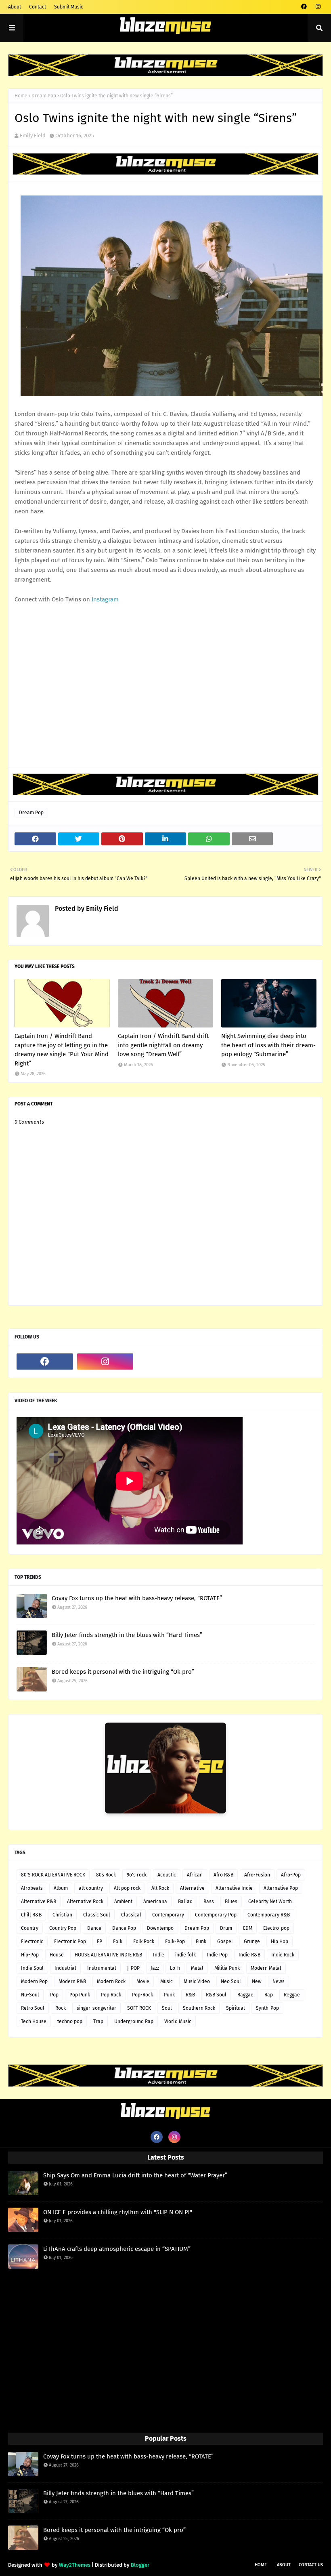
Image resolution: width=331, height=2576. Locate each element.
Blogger (140, 2565)
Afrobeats (32, 1888)
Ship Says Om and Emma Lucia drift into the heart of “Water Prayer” (135, 2175)
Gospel (225, 1941)
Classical (131, 1915)
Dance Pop (124, 1928)
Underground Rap (134, 2021)
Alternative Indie (234, 1888)
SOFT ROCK (139, 2008)
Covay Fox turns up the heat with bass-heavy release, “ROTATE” (137, 1598)
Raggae (245, 1995)
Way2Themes (75, 2565)
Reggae (292, 1995)
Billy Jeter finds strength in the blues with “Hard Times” (127, 1635)
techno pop (70, 2021)
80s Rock (106, 1875)
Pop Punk (80, 1995)
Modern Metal (266, 1968)
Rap (269, 1995)
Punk (169, 1995)
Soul (167, 2008)
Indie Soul (32, 1968)
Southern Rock (199, 2008)
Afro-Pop (291, 1875)
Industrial (65, 1968)
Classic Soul (97, 1915)
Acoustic (167, 1875)
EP (100, 1941)
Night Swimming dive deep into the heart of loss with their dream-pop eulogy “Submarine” (268, 1045)
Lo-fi (175, 1968)
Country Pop (63, 1928)
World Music (178, 2021)
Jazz (155, 1968)
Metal (197, 1968)
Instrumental (102, 1968)
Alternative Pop (281, 1888)
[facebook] (304, 7)
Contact (38, 7)
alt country (91, 1888)
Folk (118, 1941)
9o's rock (137, 1875)
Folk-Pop (175, 1941)
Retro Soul (33, 2008)
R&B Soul (216, 1995)
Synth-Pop (267, 2008)
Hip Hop (280, 1941)
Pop (54, 1995)
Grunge (252, 1941)
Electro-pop (276, 1928)
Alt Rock (160, 1888)
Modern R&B (72, 1981)
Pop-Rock (142, 1995)
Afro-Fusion (257, 1875)
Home (21, 96)
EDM (248, 1928)
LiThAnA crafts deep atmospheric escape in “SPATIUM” (117, 2249)
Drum (226, 1928)
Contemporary (168, 1915)
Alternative (192, 1888)
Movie (143, 1981)
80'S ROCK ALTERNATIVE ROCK (53, 1875)
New (257, 1981)
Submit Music (69, 7)
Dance (94, 1928)
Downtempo (160, 1928)
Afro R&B (223, 1875)
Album (61, 1888)
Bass (209, 1902)
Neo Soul (231, 1981)
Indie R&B (249, 1955)
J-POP (133, 1968)
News (279, 1981)
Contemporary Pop (216, 1915)
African (195, 1875)
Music (167, 1981)
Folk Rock (144, 1941)
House (57, 1955)
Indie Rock (283, 1955)
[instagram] (318, 7)
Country (30, 1928)
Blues (231, 1902)
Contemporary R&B (269, 1915)
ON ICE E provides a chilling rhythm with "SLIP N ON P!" (118, 2212)
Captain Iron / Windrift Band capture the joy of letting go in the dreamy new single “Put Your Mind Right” (62, 1050)
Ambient (123, 1902)
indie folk (185, 1955)
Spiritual (236, 2008)
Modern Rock (111, 1981)
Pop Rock (111, 1995)
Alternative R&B (39, 1902)
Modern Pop (34, 1981)
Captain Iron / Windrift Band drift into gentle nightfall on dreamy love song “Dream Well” (163, 1045)
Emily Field (33, 136)
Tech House (34, 2021)
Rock (61, 2008)
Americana (155, 1902)
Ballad (185, 1902)
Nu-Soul (30, 1995)
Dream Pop (44, 96)
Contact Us (311, 2565)
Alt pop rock (127, 1888)
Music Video (197, 1981)
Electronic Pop (70, 1941)
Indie (159, 1955)
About (15, 7)
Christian (62, 1915)
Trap (98, 2021)
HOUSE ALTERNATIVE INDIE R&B (108, 1955)
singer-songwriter (96, 2008)
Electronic (32, 1941)
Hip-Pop (30, 1955)
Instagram (105, 599)
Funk (201, 1941)
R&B (190, 1995)
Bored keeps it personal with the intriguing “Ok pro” (123, 1672)
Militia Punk (227, 1968)
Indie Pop (217, 1955)
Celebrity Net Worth (270, 1902)
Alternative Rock (85, 1902)
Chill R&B (31, 1915)
